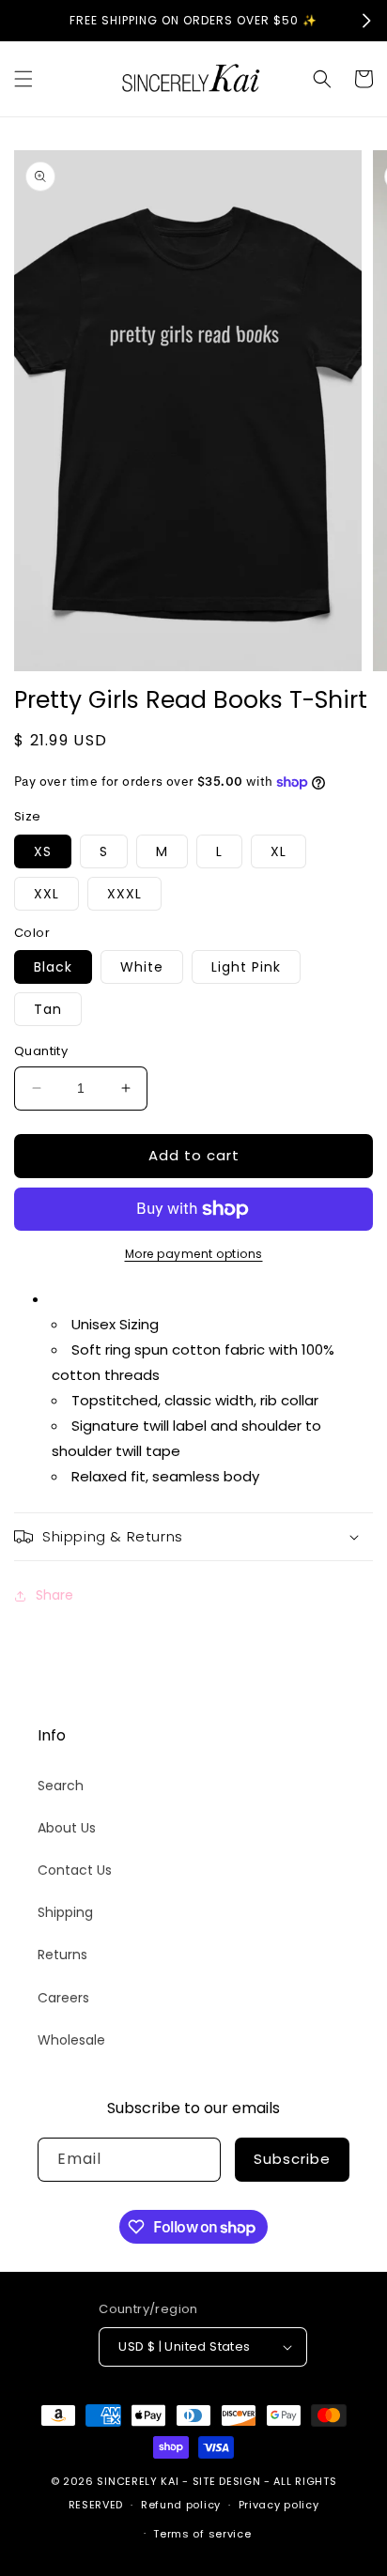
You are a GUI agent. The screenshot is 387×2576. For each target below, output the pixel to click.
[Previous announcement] (21, 21)
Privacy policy (279, 2505)
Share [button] (54, 1595)
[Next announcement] (366, 21)
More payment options (194, 1254)
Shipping (65, 1912)
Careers (63, 1998)
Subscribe (292, 2159)
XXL (46, 894)
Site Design (227, 2481)
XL (279, 851)
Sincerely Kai (139, 2481)
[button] (23, 79)
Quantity (41, 1051)
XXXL (124, 894)
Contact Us (75, 1870)
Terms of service (202, 2534)
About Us (67, 1828)
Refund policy (181, 2505)
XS (43, 851)
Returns (62, 1955)
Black (53, 967)
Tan (48, 1009)
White (142, 967)
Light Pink (246, 967)
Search (61, 1786)
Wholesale (71, 2040)
